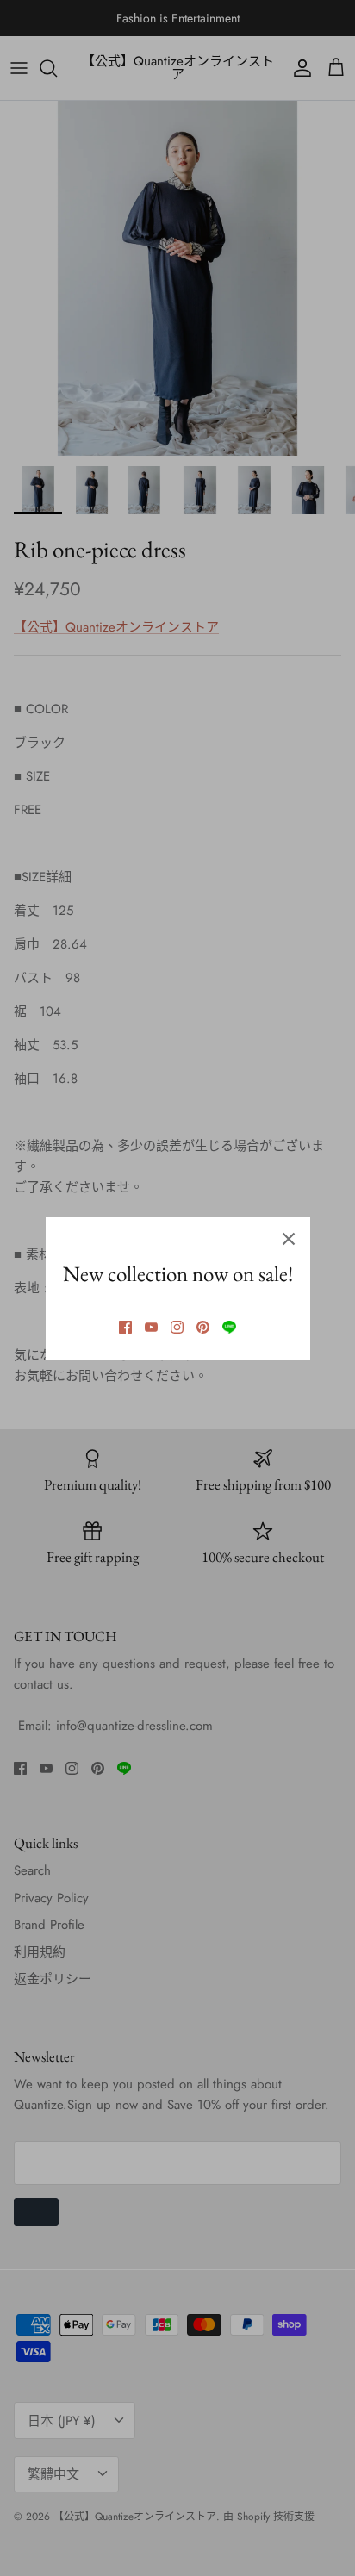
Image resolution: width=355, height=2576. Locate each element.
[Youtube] (151, 1327)
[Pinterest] (203, 1327)
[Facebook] (125, 1327)
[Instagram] (177, 1327)
